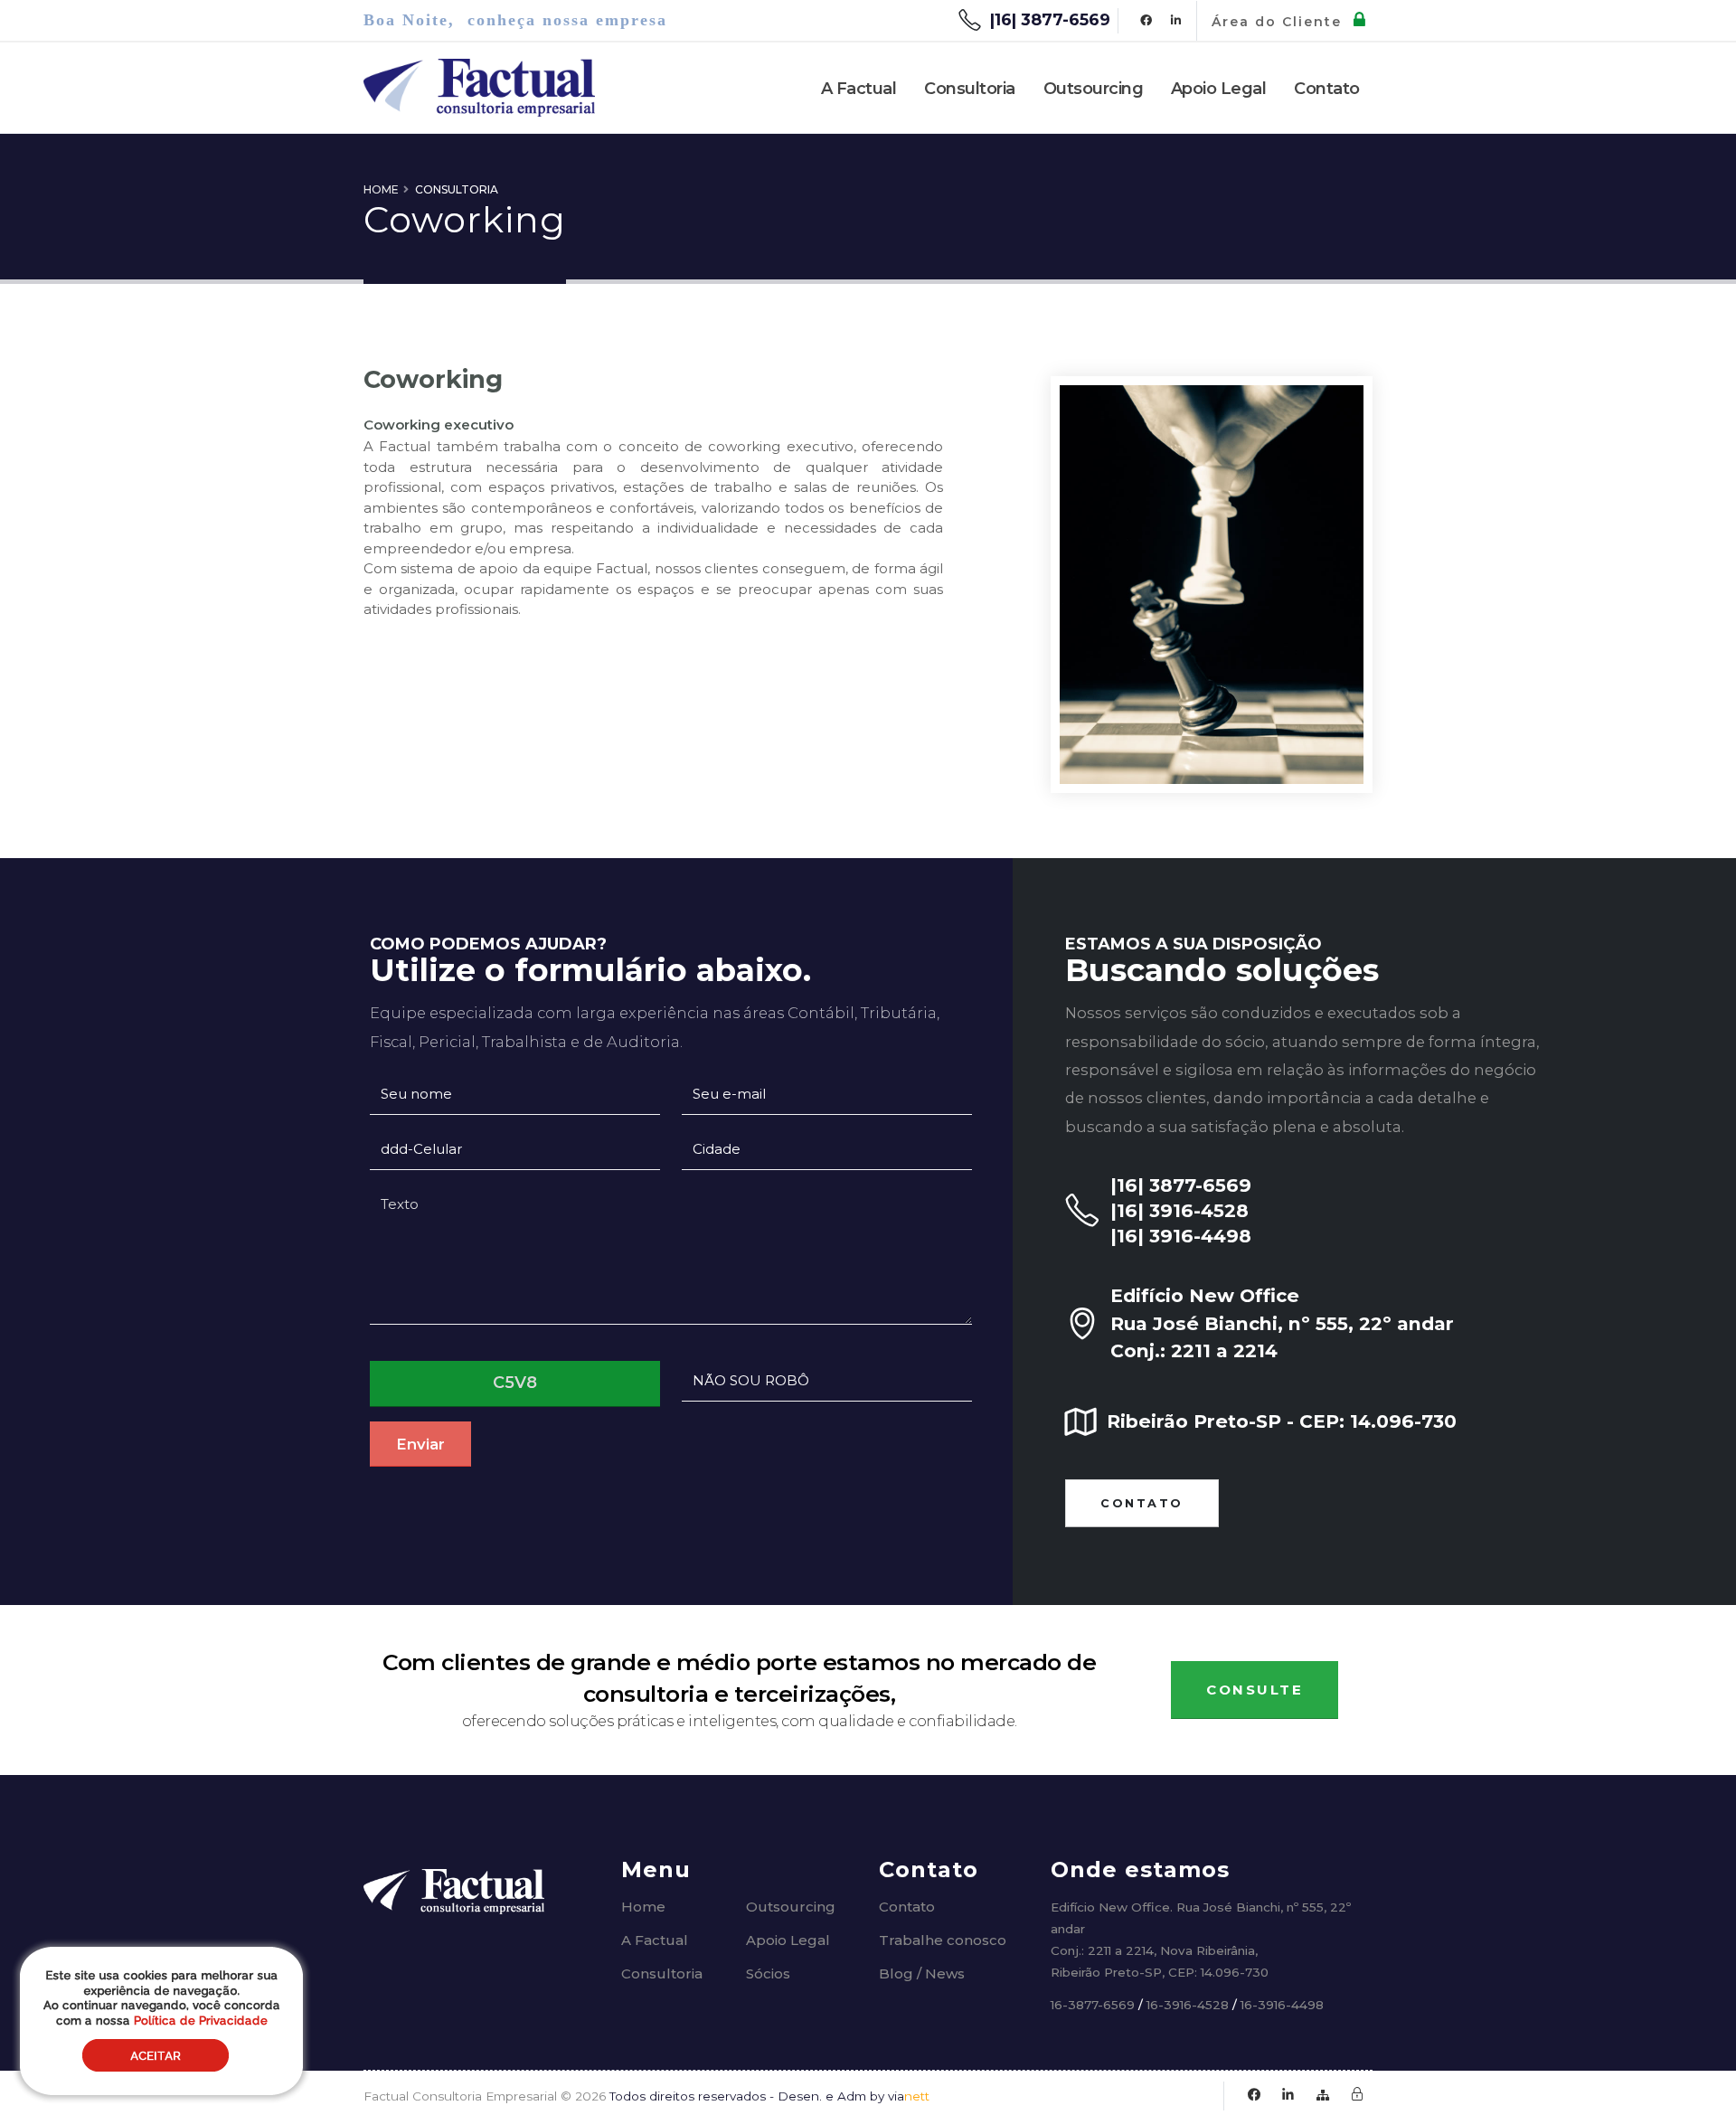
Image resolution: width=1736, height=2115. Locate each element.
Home (381, 189)
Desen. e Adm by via (854, 2096)
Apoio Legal (1219, 89)
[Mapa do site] (1322, 2096)
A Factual (859, 89)
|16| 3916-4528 (1179, 1210)
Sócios (768, 1973)
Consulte (1255, 1690)
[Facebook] (1146, 21)
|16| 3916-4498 (1181, 1236)
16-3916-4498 (1282, 2005)
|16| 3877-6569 (1050, 20)
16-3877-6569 (1093, 2005)
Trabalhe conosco (943, 1940)
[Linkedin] (1175, 21)
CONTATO (1142, 1503)
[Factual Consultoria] (454, 1887)
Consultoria (970, 89)
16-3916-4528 (1189, 2005)
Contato (1327, 89)
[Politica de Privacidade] (1357, 2096)
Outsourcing (1094, 89)
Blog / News (922, 1973)
